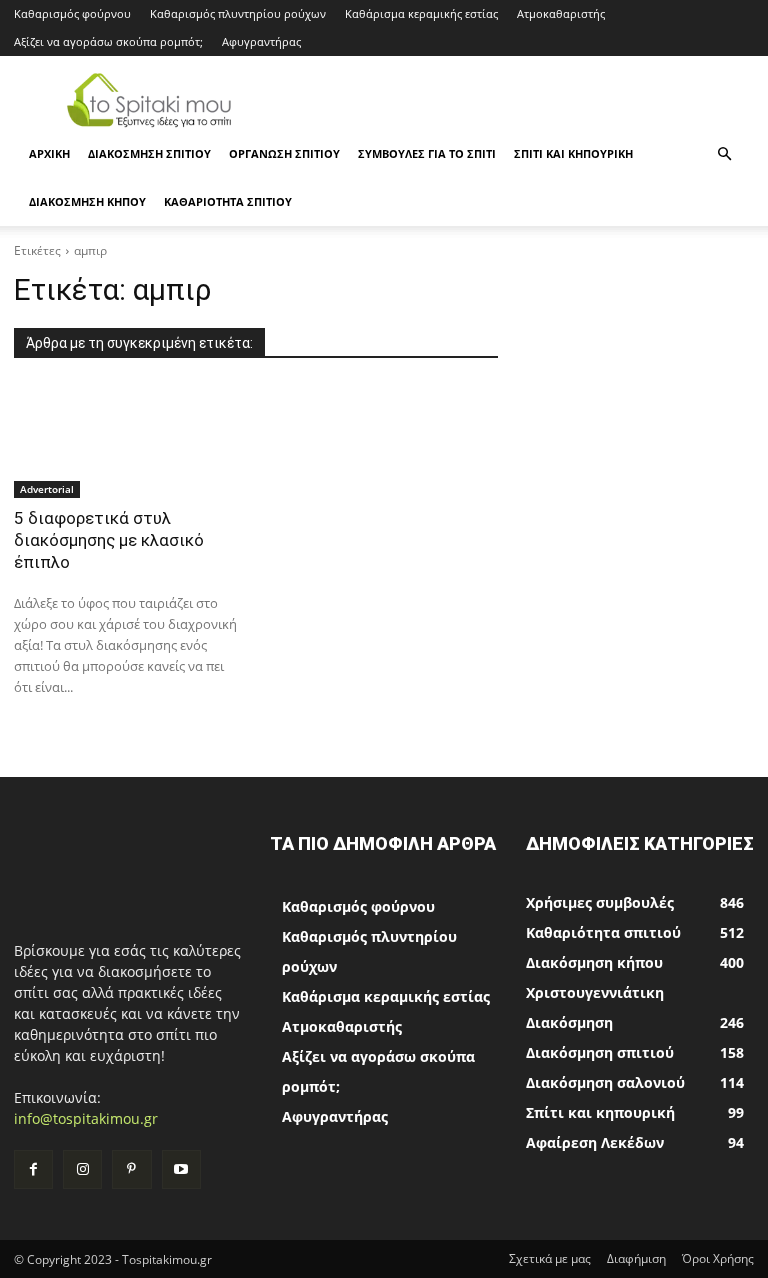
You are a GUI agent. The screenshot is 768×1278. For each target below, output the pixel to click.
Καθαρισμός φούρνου (72, 13)
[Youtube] (181, 1169)
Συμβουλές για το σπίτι (427, 153)
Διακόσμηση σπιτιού (149, 153)
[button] (724, 154)
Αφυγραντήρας (261, 41)
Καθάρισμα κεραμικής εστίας (421, 13)
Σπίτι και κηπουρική (573, 153)
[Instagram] (82, 1169)
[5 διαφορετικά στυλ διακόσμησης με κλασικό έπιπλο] (128, 441)
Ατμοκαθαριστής (561, 13)
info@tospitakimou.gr (86, 1118)
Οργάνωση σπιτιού (284, 153)
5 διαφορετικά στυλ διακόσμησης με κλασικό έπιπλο (109, 540)
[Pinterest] (131, 1169)
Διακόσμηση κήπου (87, 201)
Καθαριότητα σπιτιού (228, 201)
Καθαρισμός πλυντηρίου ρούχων (238, 13)
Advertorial (47, 489)
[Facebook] (33, 1169)
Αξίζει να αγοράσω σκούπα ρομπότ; (108, 41)
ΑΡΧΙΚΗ (49, 153)
